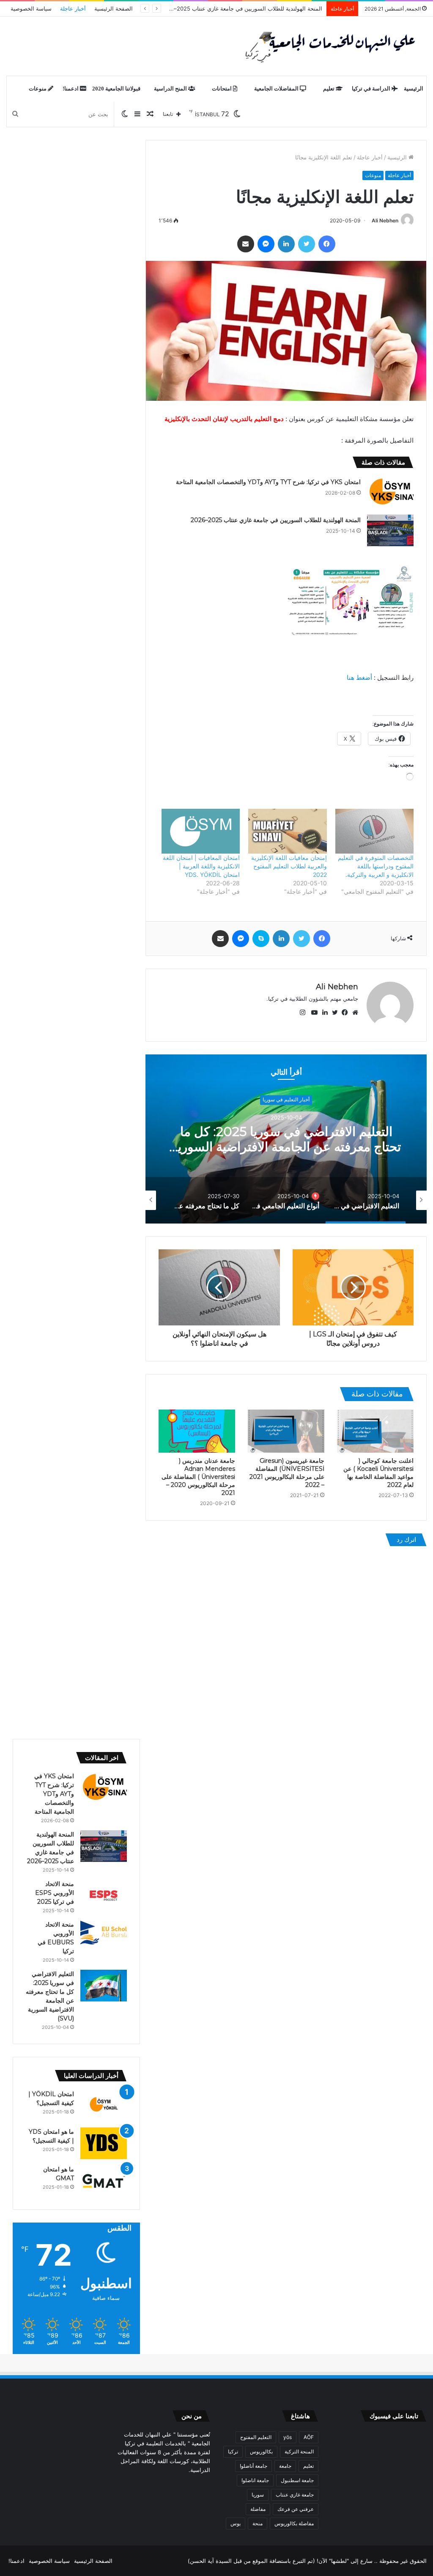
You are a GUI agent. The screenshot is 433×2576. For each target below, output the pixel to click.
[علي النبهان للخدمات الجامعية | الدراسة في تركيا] (328, 46)
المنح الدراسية (171, 89)
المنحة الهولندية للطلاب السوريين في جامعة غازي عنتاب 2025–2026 (276, 520)
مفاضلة (258, 2509)
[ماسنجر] (266, 244)
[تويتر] (307, 244)
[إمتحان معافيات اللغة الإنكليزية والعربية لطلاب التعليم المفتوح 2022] (287, 831)
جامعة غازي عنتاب (295, 2495)
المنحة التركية (299, 2451)
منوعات (38, 89)
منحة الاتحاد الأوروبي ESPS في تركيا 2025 (55, 1893)
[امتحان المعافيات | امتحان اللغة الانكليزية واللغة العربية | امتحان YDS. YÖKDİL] (201, 831)
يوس (236, 2523)
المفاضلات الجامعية (277, 89)
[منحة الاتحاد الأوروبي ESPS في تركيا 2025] (104, 1896)
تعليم (329, 89)
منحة (258, 2523)
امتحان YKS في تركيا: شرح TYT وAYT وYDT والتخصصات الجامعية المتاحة (268, 482)
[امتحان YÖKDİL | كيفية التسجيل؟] (104, 2106)
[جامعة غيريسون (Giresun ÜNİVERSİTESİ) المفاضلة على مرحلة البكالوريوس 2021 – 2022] (286, 1431)
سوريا (258, 2495)
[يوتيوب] (312, 1013)
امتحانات (222, 89)
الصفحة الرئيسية (114, 8)
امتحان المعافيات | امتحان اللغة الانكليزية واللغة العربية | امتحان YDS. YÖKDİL (201, 866)
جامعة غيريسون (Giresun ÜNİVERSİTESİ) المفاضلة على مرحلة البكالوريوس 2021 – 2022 (287, 1473)
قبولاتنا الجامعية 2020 (116, 89)
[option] (286, 1139)
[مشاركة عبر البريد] (246, 244)
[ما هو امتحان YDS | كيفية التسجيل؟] (104, 2143)
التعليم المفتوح (256, 2437)
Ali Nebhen (385, 220)
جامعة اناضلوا (255, 2480)
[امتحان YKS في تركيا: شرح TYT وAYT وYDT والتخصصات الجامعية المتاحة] (390, 492)
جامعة (285, 2466)
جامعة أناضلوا (253, 2466)
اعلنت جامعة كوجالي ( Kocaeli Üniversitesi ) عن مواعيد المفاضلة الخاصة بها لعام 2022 (378, 1473)
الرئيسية (414, 89)
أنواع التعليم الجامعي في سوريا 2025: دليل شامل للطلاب (286, 1148)
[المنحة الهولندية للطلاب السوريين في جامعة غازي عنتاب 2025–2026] (390, 530)
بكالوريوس (261, 2451)
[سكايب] (261, 939)
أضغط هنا (359, 678)
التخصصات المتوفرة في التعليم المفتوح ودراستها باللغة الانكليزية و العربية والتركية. (376, 866)
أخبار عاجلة (73, 8)
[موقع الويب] (353, 1013)
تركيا (233, 2451)
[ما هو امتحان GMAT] (104, 2181)
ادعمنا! (71, 89)
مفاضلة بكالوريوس (294, 2523)
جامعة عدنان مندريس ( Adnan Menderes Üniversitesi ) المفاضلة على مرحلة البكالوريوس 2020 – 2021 (198, 1477)
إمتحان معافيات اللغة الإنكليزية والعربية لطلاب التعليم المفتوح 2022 (289, 866)
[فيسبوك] (327, 244)
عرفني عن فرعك (296, 2509)
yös (288, 2437)
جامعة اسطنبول (297, 2480)
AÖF (309, 2437)
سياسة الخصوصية (31, 8)
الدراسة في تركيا (372, 89)
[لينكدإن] (286, 244)
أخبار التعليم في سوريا (286, 1091)
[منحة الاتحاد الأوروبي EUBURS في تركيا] (104, 1933)
